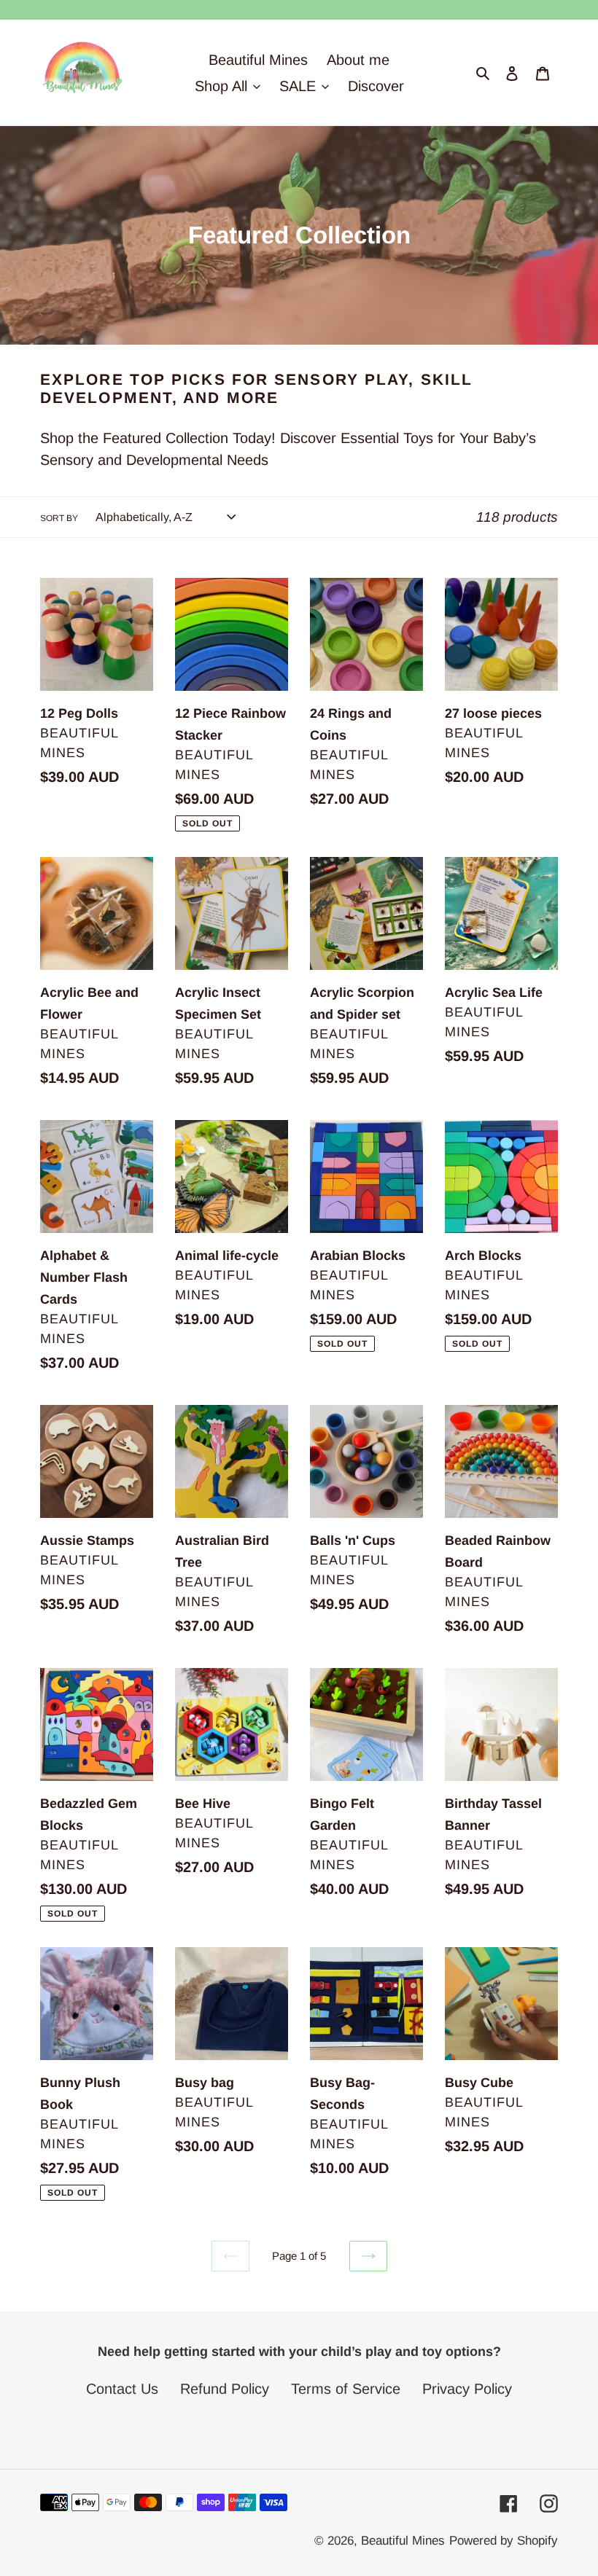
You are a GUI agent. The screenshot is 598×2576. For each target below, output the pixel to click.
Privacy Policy (467, 2389)
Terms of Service (346, 2389)
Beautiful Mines (403, 2541)
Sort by (59, 518)
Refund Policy (225, 2389)
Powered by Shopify (504, 2541)
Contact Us (122, 2389)
